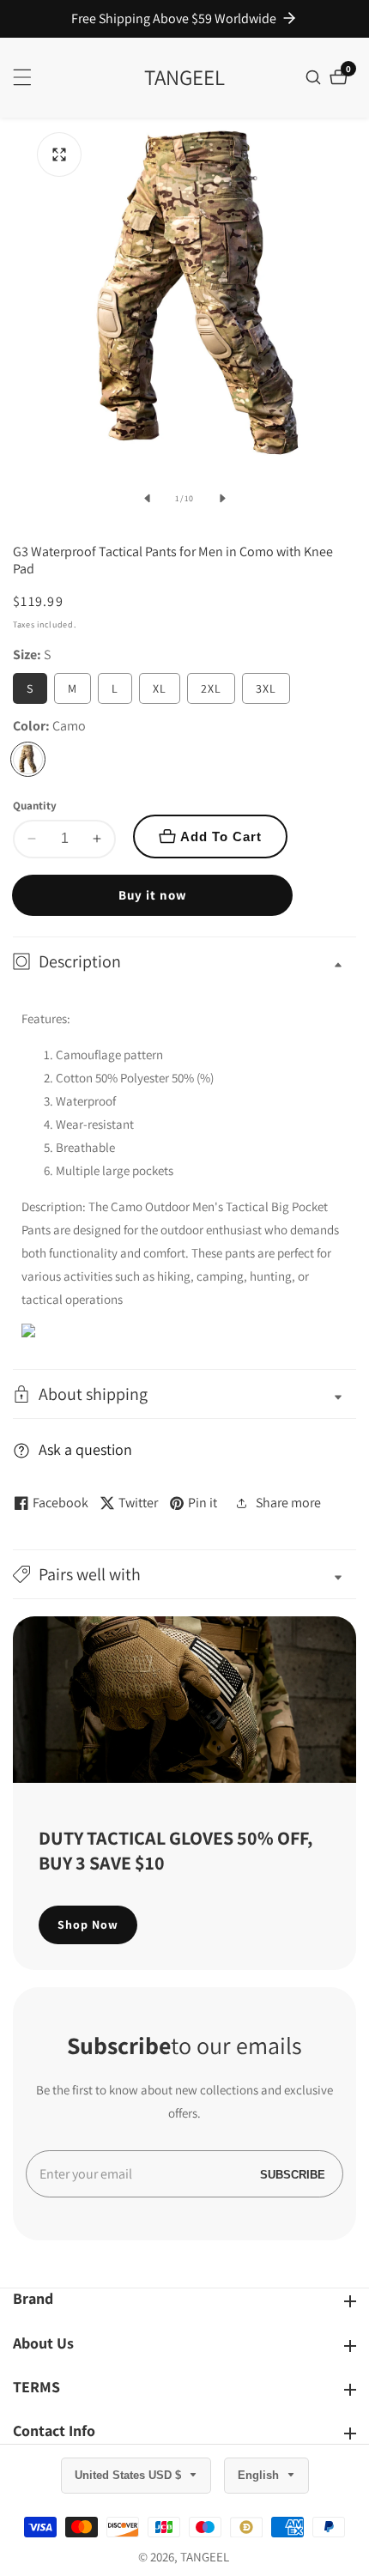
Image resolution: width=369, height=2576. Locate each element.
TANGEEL (205, 2557)
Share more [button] (288, 1503)
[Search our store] (315, 77)
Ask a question (85, 1449)
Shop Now (88, 1924)
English (260, 2475)
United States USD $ (130, 2475)
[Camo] (28, 759)
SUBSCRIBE (293, 2174)
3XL (266, 688)
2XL (211, 688)
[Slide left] (147, 499)
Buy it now (153, 895)
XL (160, 688)
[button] (184, 1574)
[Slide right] (222, 499)
